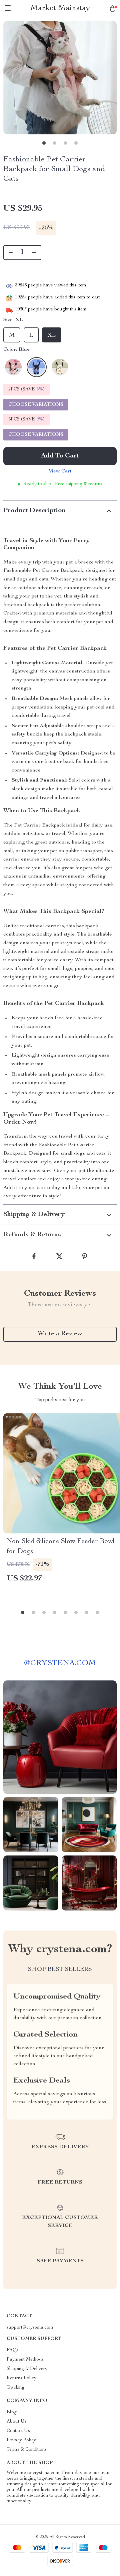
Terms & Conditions (27, 2450)
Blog (12, 2412)
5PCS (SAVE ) (26, 419)
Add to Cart (60, 456)
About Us (17, 2422)
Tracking (15, 2388)
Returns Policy (21, 2378)
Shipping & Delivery (27, 2369)
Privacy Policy (21, 2440)
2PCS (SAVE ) (26, 389)
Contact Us (18, 2431)
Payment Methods (25, 2360)
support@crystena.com (30, 2328)
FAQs (13, 2350)
